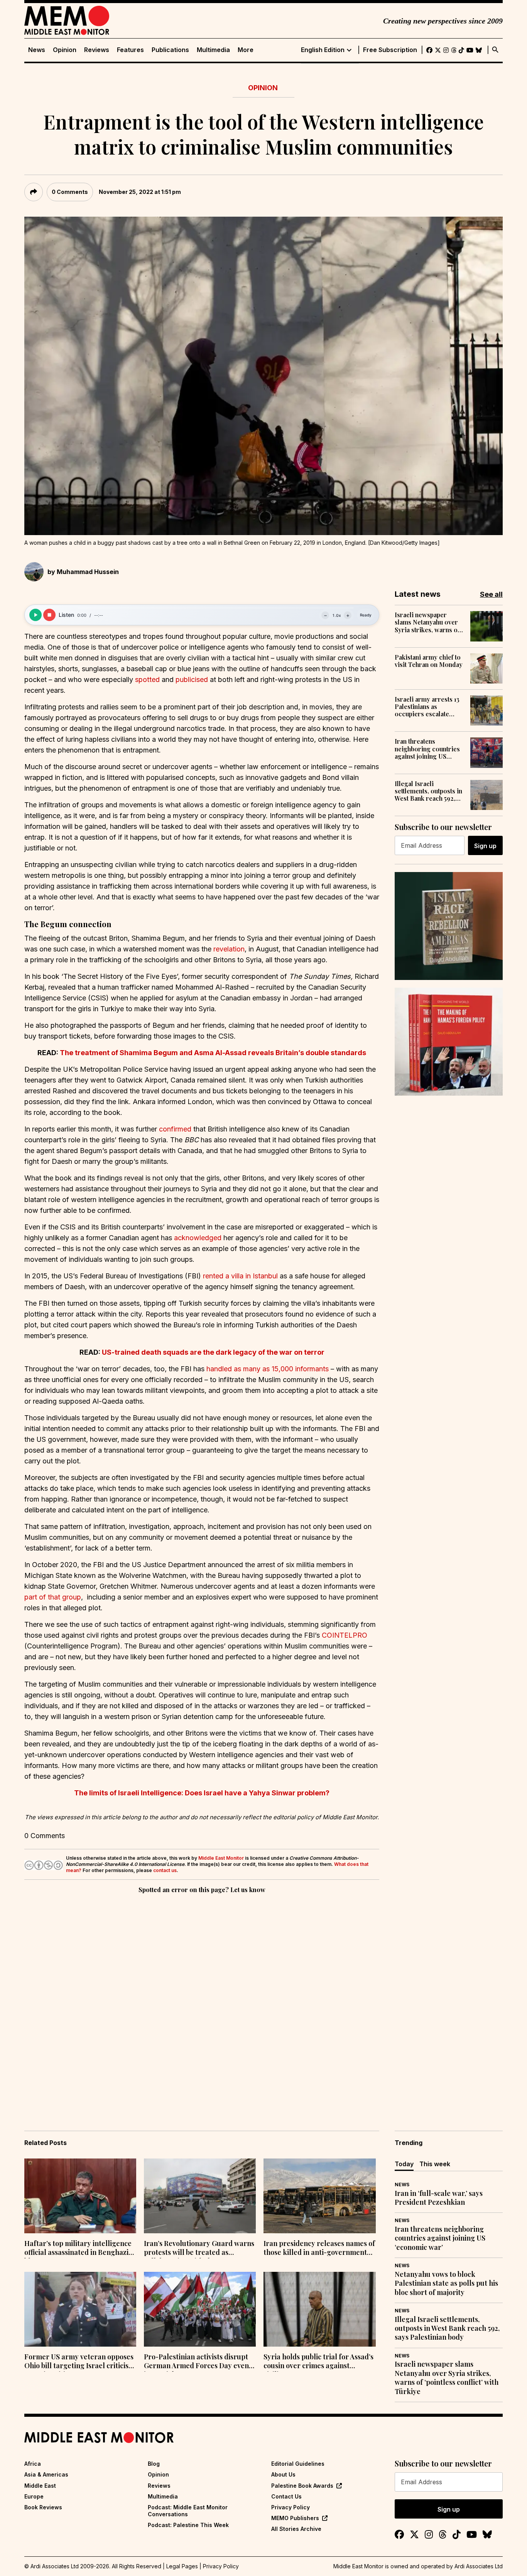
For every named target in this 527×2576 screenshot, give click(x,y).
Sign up (485, 846)
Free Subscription (390, 50)
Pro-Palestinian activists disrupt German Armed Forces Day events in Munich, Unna (199, 2362)
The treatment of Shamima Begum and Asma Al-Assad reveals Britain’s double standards (213, 1053)
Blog (154, 2464)
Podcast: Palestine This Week (188, 2525)
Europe (34, 2496)
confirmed (175, 1129)
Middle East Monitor (221, 1858)
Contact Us (286, 2496)
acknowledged (198, 1238)
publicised (192, 679)
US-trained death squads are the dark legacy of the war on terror (213, 1352)
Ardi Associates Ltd (479, 2566)
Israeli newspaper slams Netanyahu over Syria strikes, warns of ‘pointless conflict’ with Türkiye (428, 622)
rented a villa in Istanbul (240, 1276)
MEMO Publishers (295, 2518)
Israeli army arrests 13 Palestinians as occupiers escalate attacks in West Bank (427, 707)
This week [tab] (435, 2164)
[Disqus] (202, 2001)
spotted (147, 679)
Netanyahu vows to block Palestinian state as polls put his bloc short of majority (446, 2283)
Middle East (40, 2486)
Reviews (97, 50)
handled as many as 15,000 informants (268, 1369)
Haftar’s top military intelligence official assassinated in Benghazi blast (78, 2249)
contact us (165, 1870)
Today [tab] (404, 2164)
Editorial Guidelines (298, 2464)
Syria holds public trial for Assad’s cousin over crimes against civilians (318, 2362)
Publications (170, 50)
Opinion (65, 50)
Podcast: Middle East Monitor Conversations (188, 2511)
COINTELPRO (345, 1635)
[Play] (35, 615)
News (37, 50)
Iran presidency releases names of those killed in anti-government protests (319, 2249)
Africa (33, 2464)
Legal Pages (182, 2566)
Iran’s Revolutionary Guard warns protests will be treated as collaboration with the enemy (199, 2249)
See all (491, 594)
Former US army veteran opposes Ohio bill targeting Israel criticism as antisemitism (79, 2362)
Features (130, 50)
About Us (283, 2474)
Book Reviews (43, 2507)
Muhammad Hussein (88, 572)
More (246, 50)
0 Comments (70, 192)
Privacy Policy (291, 2507)
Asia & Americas (46, 2474)
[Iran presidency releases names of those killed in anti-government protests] (319, 2196)
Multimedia (213, 50)
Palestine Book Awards (302, 2486)
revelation (229, 949)
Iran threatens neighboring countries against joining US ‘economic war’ (427, 749)
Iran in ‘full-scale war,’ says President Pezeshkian (439, 2198)
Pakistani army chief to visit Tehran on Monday (429, 661)
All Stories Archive (296, 2529)
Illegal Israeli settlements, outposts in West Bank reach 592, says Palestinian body (428, 791)
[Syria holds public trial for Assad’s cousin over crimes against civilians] (319, 2309)
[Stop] (49, 615)
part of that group (53, 1597)
